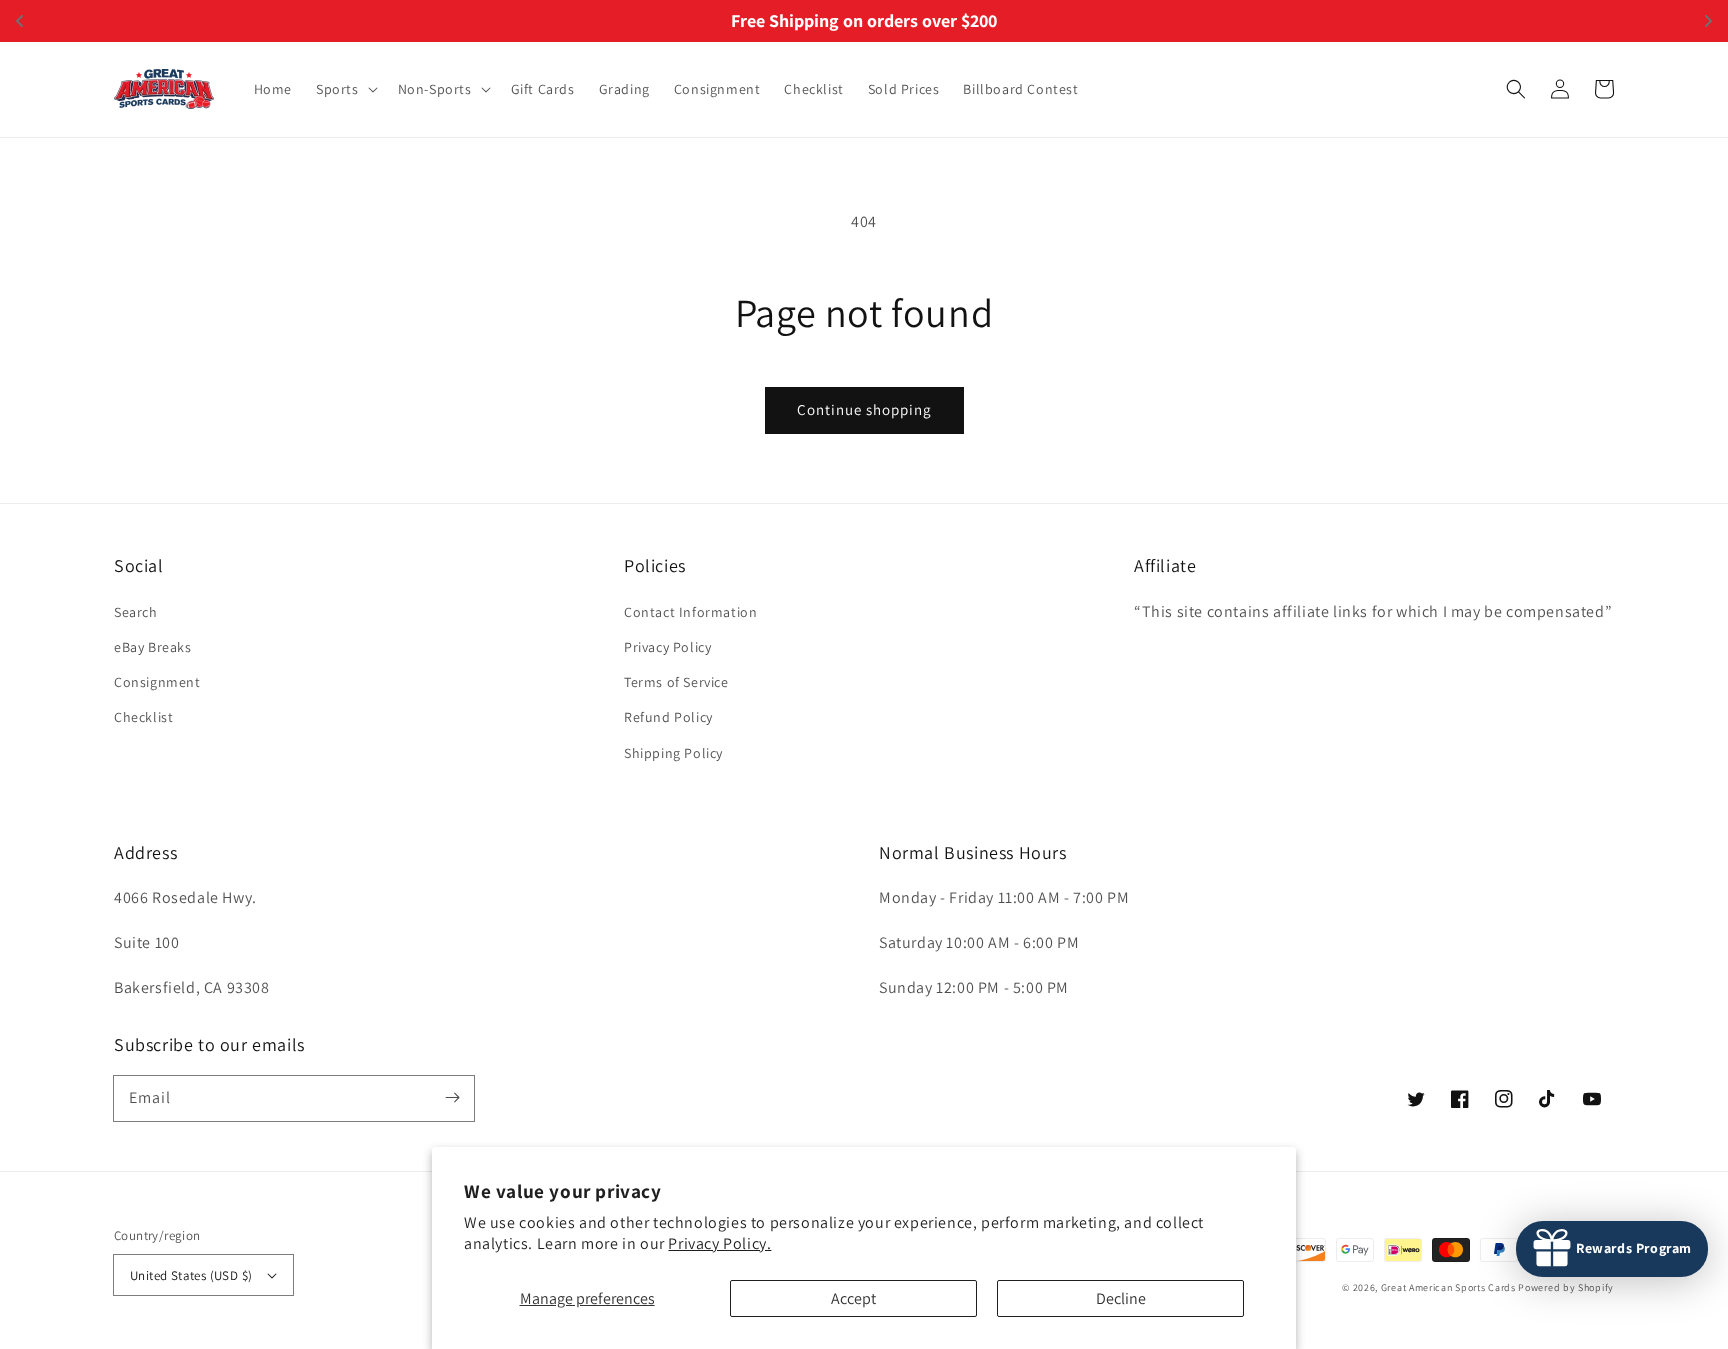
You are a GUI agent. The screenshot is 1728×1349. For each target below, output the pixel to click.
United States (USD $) (191, 1275)
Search (136, 612)
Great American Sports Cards (1448, 1287)
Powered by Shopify (1566, 1287)
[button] (345, 89)
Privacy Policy (667, 647)
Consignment (157, 682)
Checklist (143, 717)
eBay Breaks (153, 647)
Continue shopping (864, 409)
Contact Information (690, 612)
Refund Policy (668, 717)
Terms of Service (676, 682)
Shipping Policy (673, 753)
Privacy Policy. (719, 1243)
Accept (853, 1298)
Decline (1121, 1298)
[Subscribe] (452, 1098)
